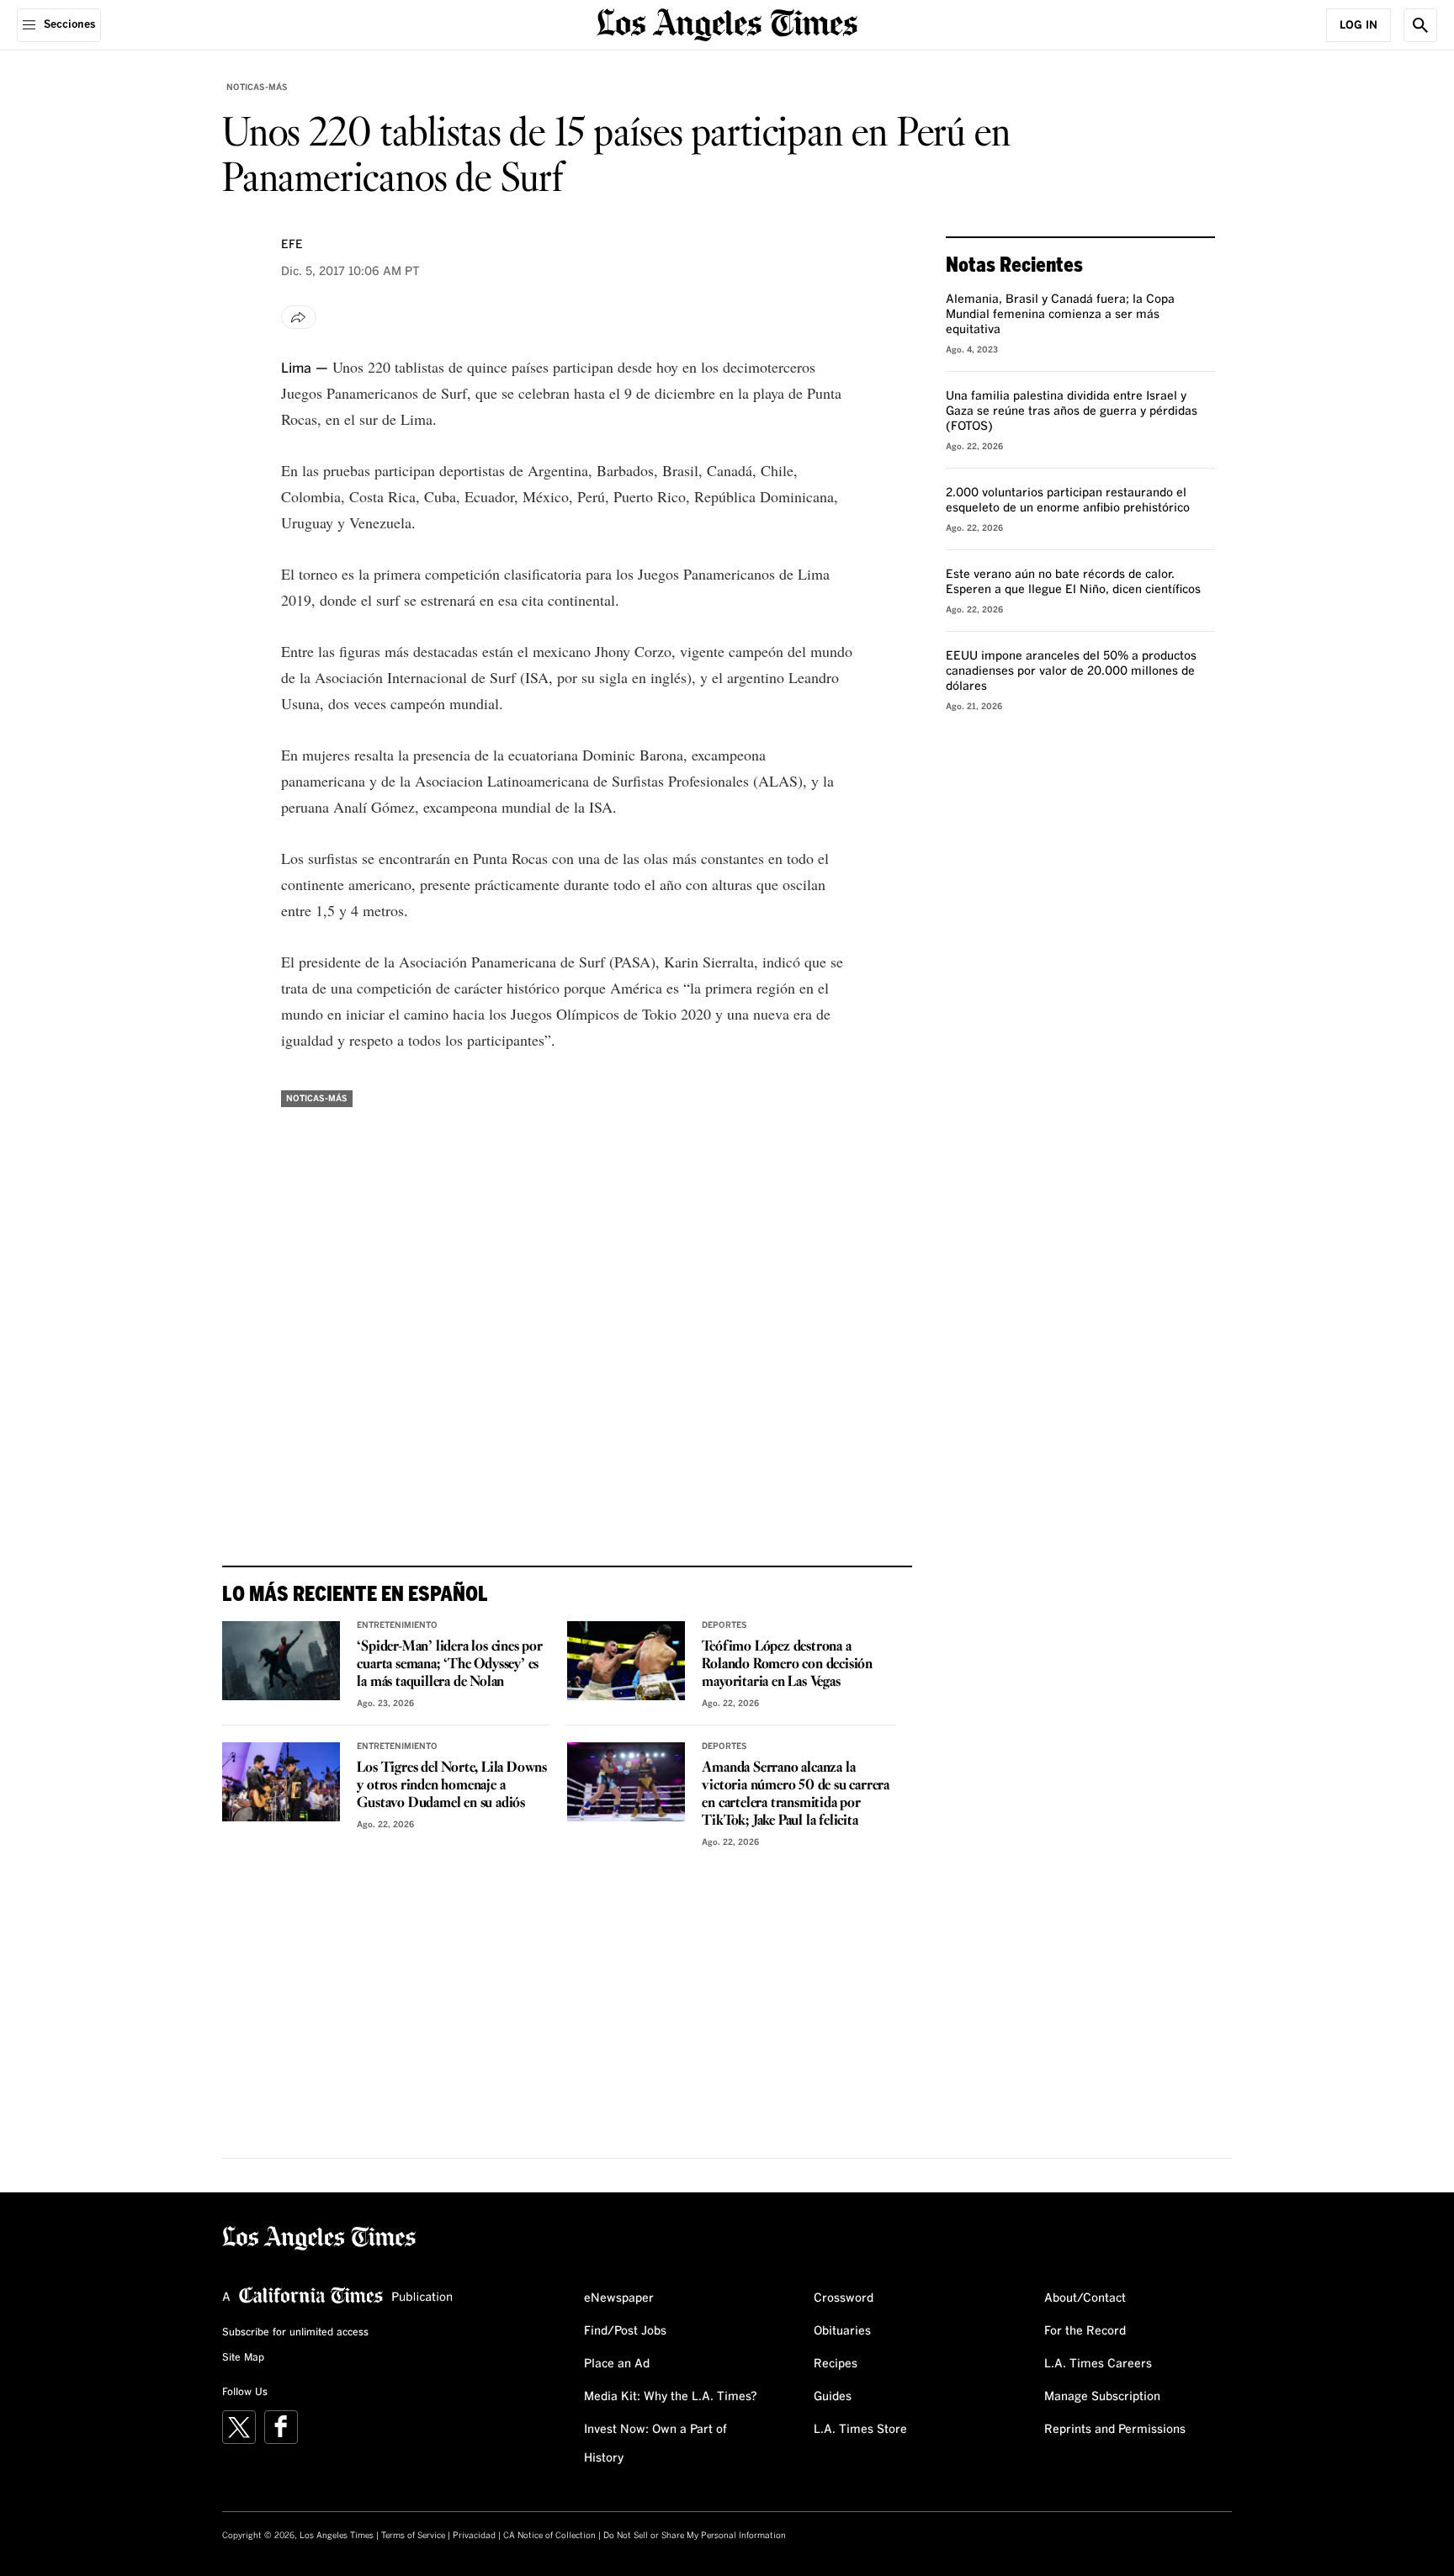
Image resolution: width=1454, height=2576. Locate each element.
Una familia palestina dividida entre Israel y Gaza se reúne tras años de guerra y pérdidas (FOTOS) (1072, 411)
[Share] (299, 317)
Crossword (844, 2298)
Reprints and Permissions (1115, 2430)
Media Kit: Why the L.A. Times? (671, 2397)
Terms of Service (413, 2536)
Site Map (243, 2358)
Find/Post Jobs (625, 2331)
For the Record (1085, 2331)
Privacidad (474, 2536)
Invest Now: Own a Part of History (655, 2444)
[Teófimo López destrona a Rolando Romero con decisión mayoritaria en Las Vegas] (626, 1661)
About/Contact (1085, 2298)
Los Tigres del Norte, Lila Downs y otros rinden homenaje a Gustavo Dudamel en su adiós (452, 1786)
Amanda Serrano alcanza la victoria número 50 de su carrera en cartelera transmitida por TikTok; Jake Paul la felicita (796, 1794)
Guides (833, 2397)
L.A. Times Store (860, 2430)
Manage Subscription (1102, 2397)
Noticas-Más (257, 87)
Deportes (724, 1625)
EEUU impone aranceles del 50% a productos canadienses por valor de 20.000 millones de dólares (1071, 671)
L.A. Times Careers (1098, 2364)
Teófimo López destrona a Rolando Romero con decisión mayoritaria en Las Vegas (787, 1664)
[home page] (727, 23)
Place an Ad (617, 2364)
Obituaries (842, 2331)
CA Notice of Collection (549, 2536)
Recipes (836, 2364)
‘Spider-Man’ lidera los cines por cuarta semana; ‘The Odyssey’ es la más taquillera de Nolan (449, 1664)
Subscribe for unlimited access (295, 2333)
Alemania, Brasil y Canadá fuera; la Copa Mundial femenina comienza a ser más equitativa (1060, 315)
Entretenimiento (397, 1625)
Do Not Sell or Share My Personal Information (695, 2536)
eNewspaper (619, 2298)
